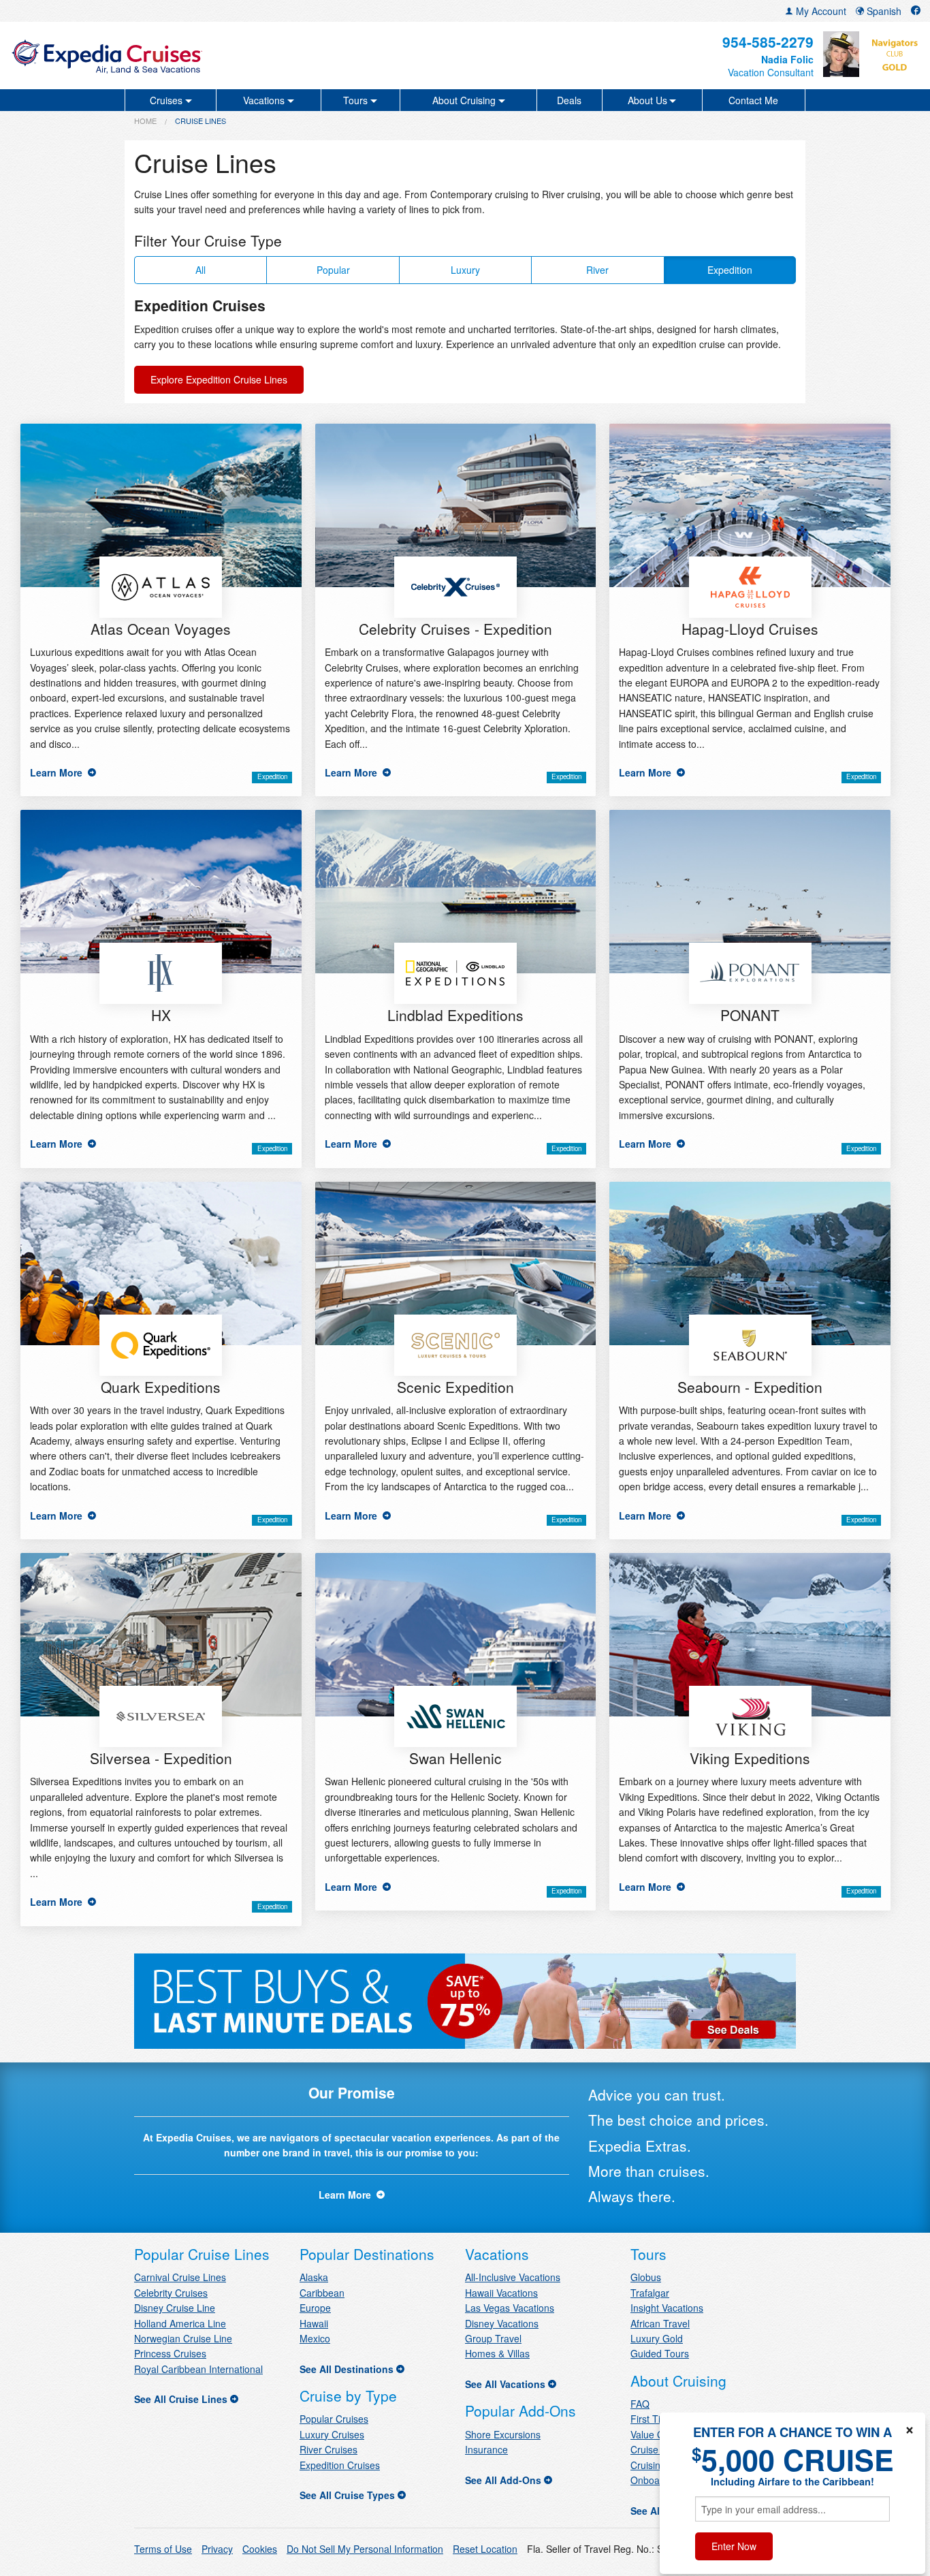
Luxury (465, 270)
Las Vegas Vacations (510, 2308)
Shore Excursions (503, 2434)
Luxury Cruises (332, 2434)
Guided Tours (660, 2353)
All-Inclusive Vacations (513, 2277)
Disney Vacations (502, 2323)
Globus (646, 2277)
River (597, 270)
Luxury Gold (657, 2338)
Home (145, 121)
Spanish (883, 11)
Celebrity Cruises (171, 2293)
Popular (333, 270)
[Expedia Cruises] (160, 56)
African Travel (660, 2323)
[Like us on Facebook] (916, 11)
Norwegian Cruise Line (183, 2338)
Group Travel (493, 2338)
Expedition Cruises (340, 2465)
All (201, 270)
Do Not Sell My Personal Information (365, 2549)
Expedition (730, 270)
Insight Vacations (667, 2308)
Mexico (315, 2338)
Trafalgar (650, 2293)
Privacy (217, 2549)
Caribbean (322, 2293)
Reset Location (485, 2549)
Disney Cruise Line (175, 2308)
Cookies (260, 2549)
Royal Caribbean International (198, 2369)
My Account (820, 11)
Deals (569, 100)
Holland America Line (180, 2323)
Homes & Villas (497, 2353)
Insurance (486, 2449)
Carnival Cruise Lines (180, 2277)
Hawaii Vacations (501, 2293)
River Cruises (328, 2449)
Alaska (314, 2277)
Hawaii (314, 2323)
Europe (315, 2308)
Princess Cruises (170, 2353)
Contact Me (753, 100)
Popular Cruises (334, 2419)
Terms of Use (163, 2549)
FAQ (640, 2404)
